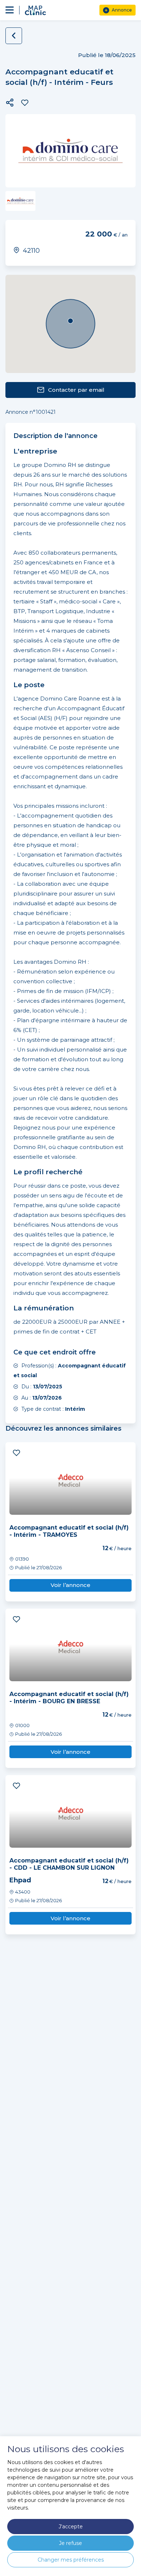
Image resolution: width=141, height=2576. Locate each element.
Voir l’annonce (70, 1585)
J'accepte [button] (71, 2527)
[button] (10, 103)
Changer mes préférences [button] (71, 2560)
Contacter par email (76, 390)
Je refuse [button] (70, 2543)
